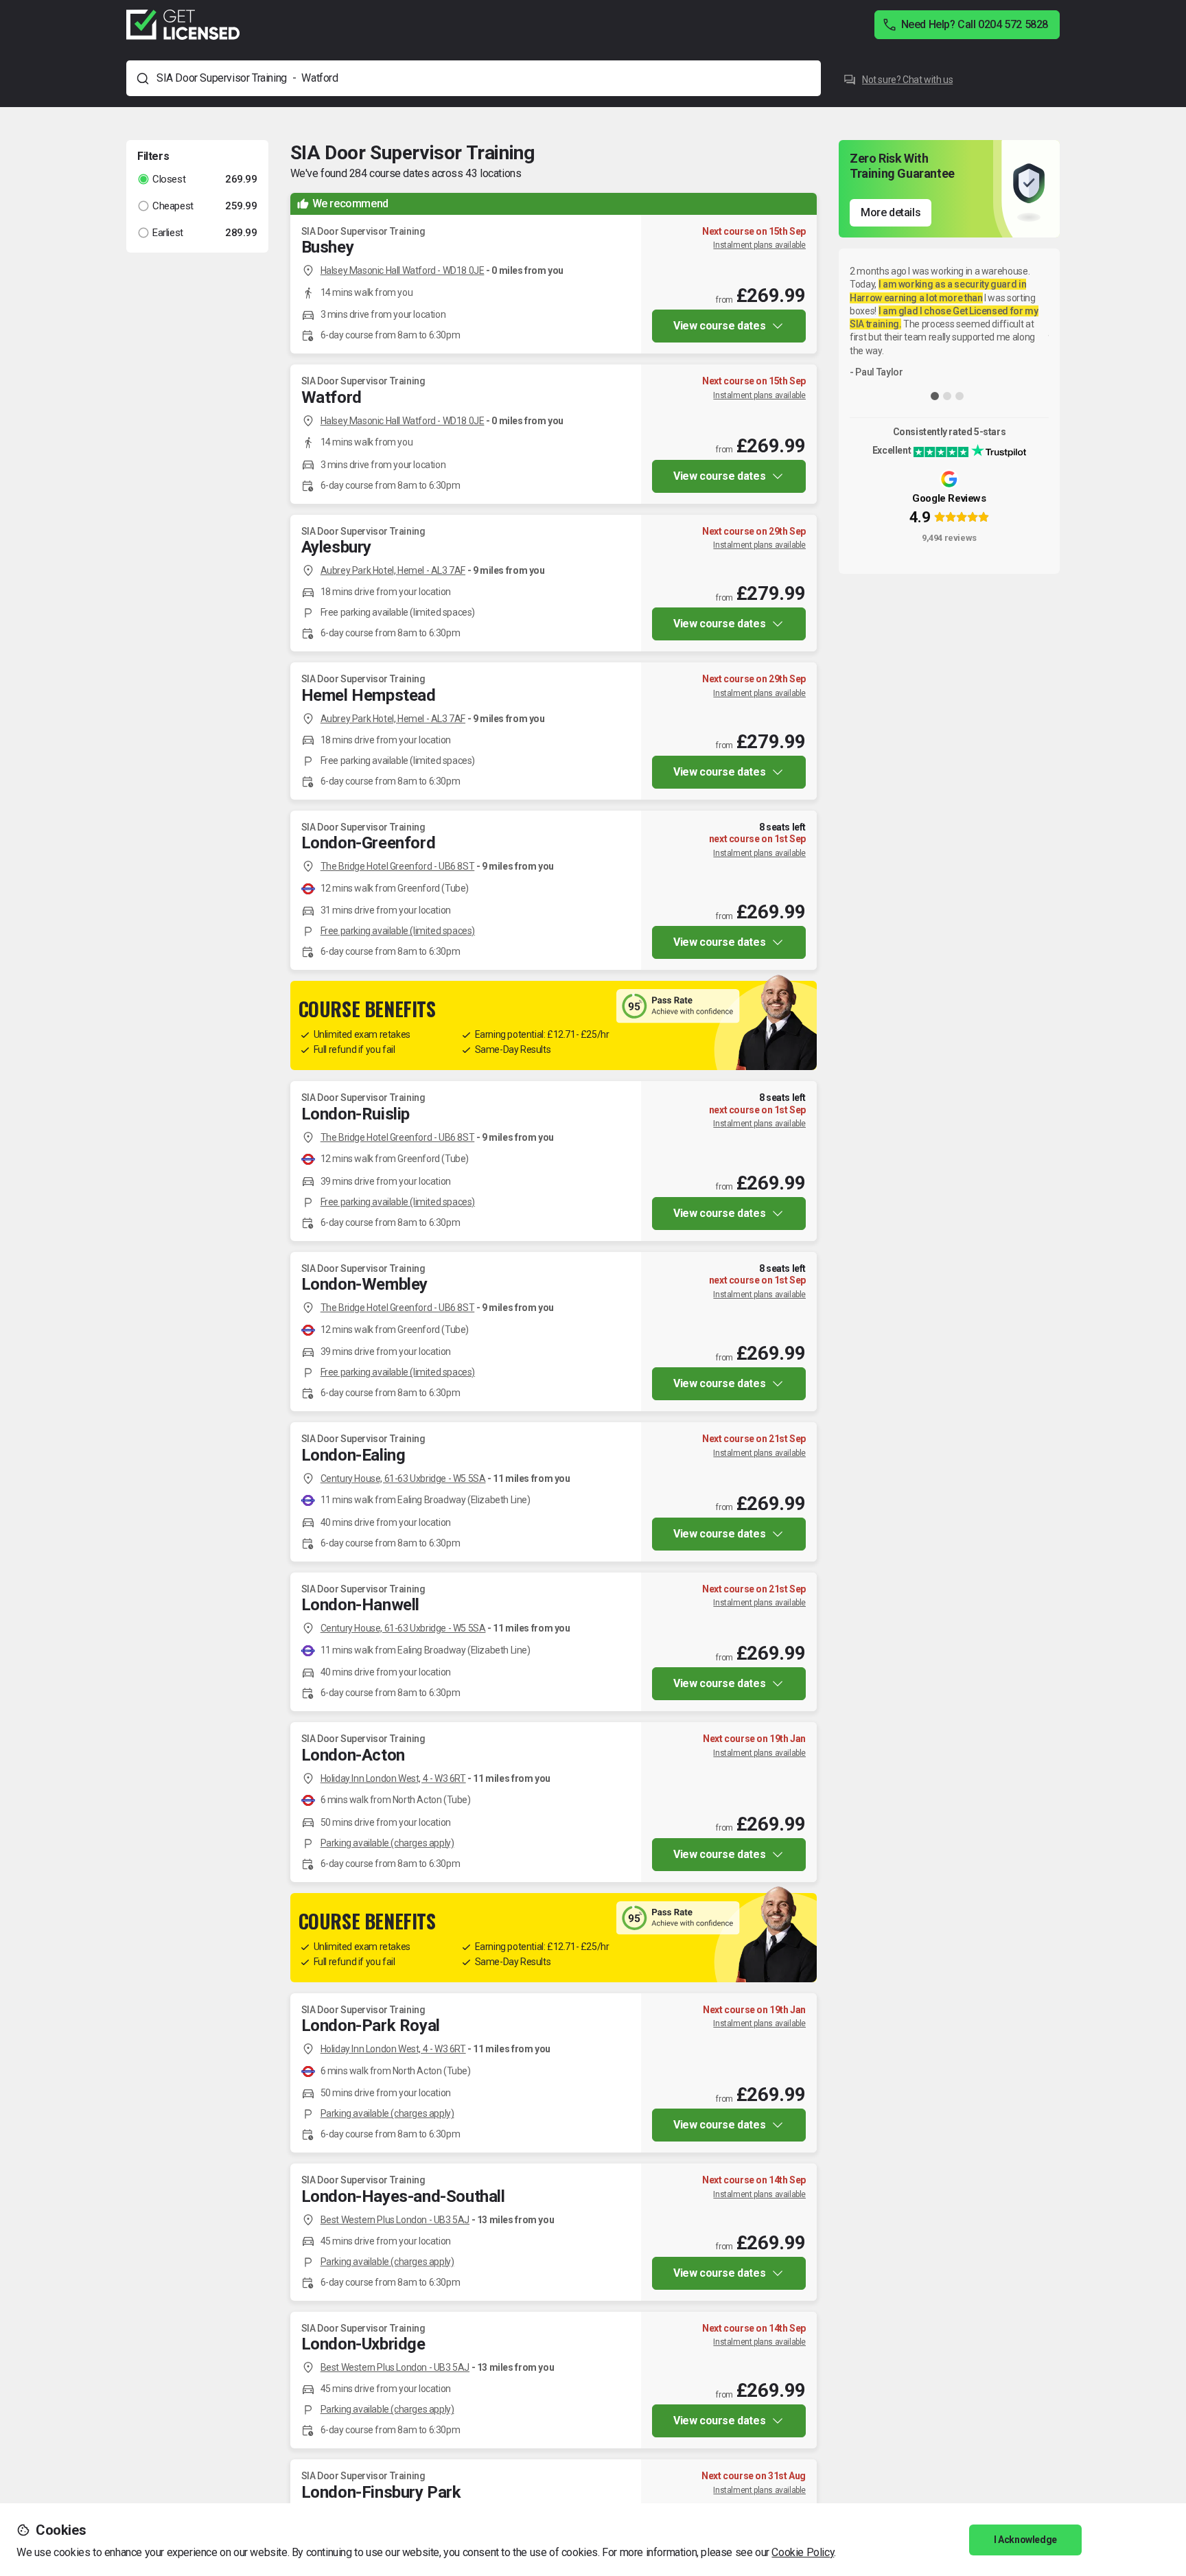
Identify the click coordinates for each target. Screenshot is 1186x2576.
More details (891, 212)
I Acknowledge (1025, 2540)
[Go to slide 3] (960, 396)
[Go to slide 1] (935, 396)
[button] (197, 179)
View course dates (719, 326)
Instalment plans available (759, 245)
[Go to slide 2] (947, 396)
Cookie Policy (803, 2552)
